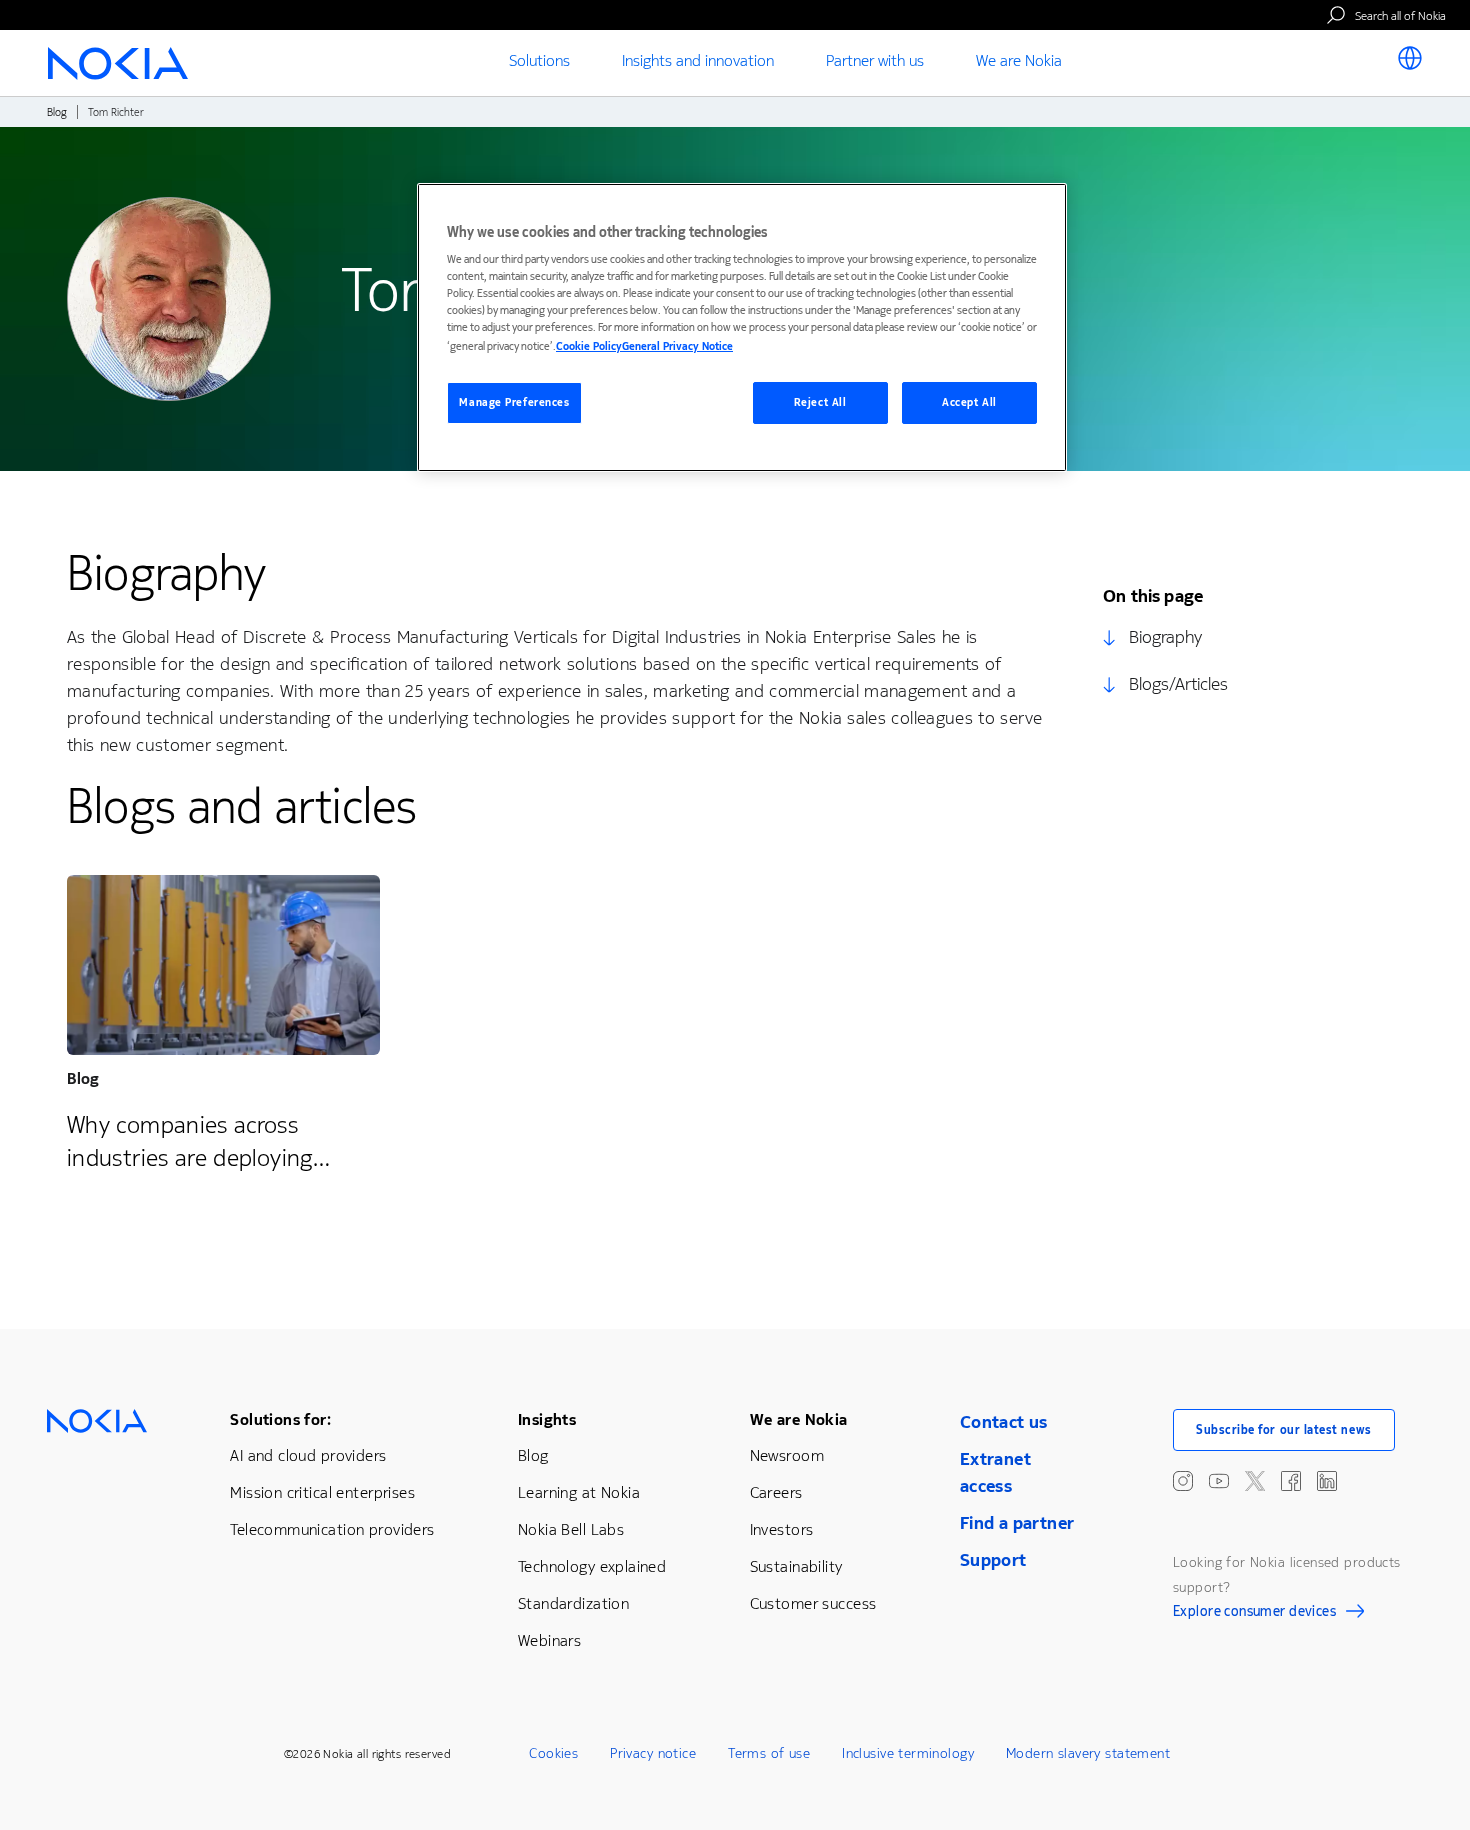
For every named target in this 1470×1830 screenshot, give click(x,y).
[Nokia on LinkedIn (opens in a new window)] (1327, 1481)
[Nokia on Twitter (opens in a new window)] (1255, 1481)
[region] (742, 327)
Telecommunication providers (332, 1529)
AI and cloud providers (308, 1455)
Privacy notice (653, 1753)
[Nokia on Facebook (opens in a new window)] (1291, 1481)
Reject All (820, 402)
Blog (57, 112)
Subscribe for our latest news (1284, 1430)
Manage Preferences (514, 402)
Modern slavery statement (1088, 1753)
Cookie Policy (589, 346)
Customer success (813, 1603)
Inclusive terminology (908, 1753)
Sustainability (796, 1566)
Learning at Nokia (579, 1492)
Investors (782, 1529)
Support (993, 1560)
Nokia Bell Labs (571, 1529)
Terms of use (769, 1753)
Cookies (553, 1753)
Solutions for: (280, 1419)
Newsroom (787, 1455)
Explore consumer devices (1254, 1614)
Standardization (573, 1603)
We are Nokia (799, 1419)
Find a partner (1017, 1523)
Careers (776, 1492)
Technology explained (592, 1566)
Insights (547, 1419)
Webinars (549, 1640)
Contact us (1004, 1422)
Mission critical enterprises (322, 1492)
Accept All (969, 402)
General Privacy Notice (677, 346)
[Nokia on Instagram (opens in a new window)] (1183, 1481)
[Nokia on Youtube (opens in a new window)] (1219, 1481)
